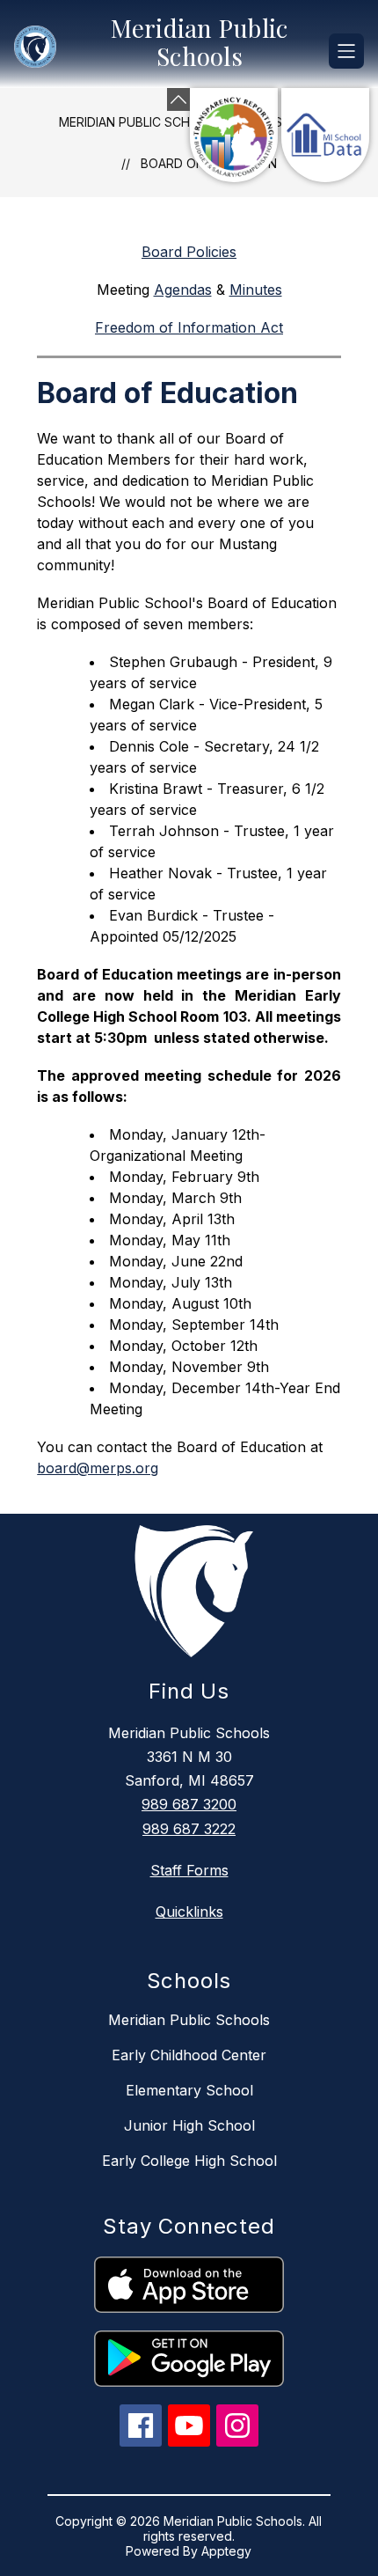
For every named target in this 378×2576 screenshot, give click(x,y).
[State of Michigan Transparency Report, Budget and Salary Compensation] (234, 135)
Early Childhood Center (189, 2055)
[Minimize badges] (178, 99)
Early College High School (189, 2161)
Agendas (183, 290)
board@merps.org (98, 1468)
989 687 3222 (189, 1829)
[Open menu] (346, 51)
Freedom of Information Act (189, 327)
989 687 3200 (189, 1804)
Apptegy (226, 2551)
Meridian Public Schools (141, 122)
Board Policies (189, 252)
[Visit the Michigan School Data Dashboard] (325, 135)
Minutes (256, 290)
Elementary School (189, 2090)
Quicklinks (189, 1912)
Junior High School (189, 2125)
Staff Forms (189, 1870)
